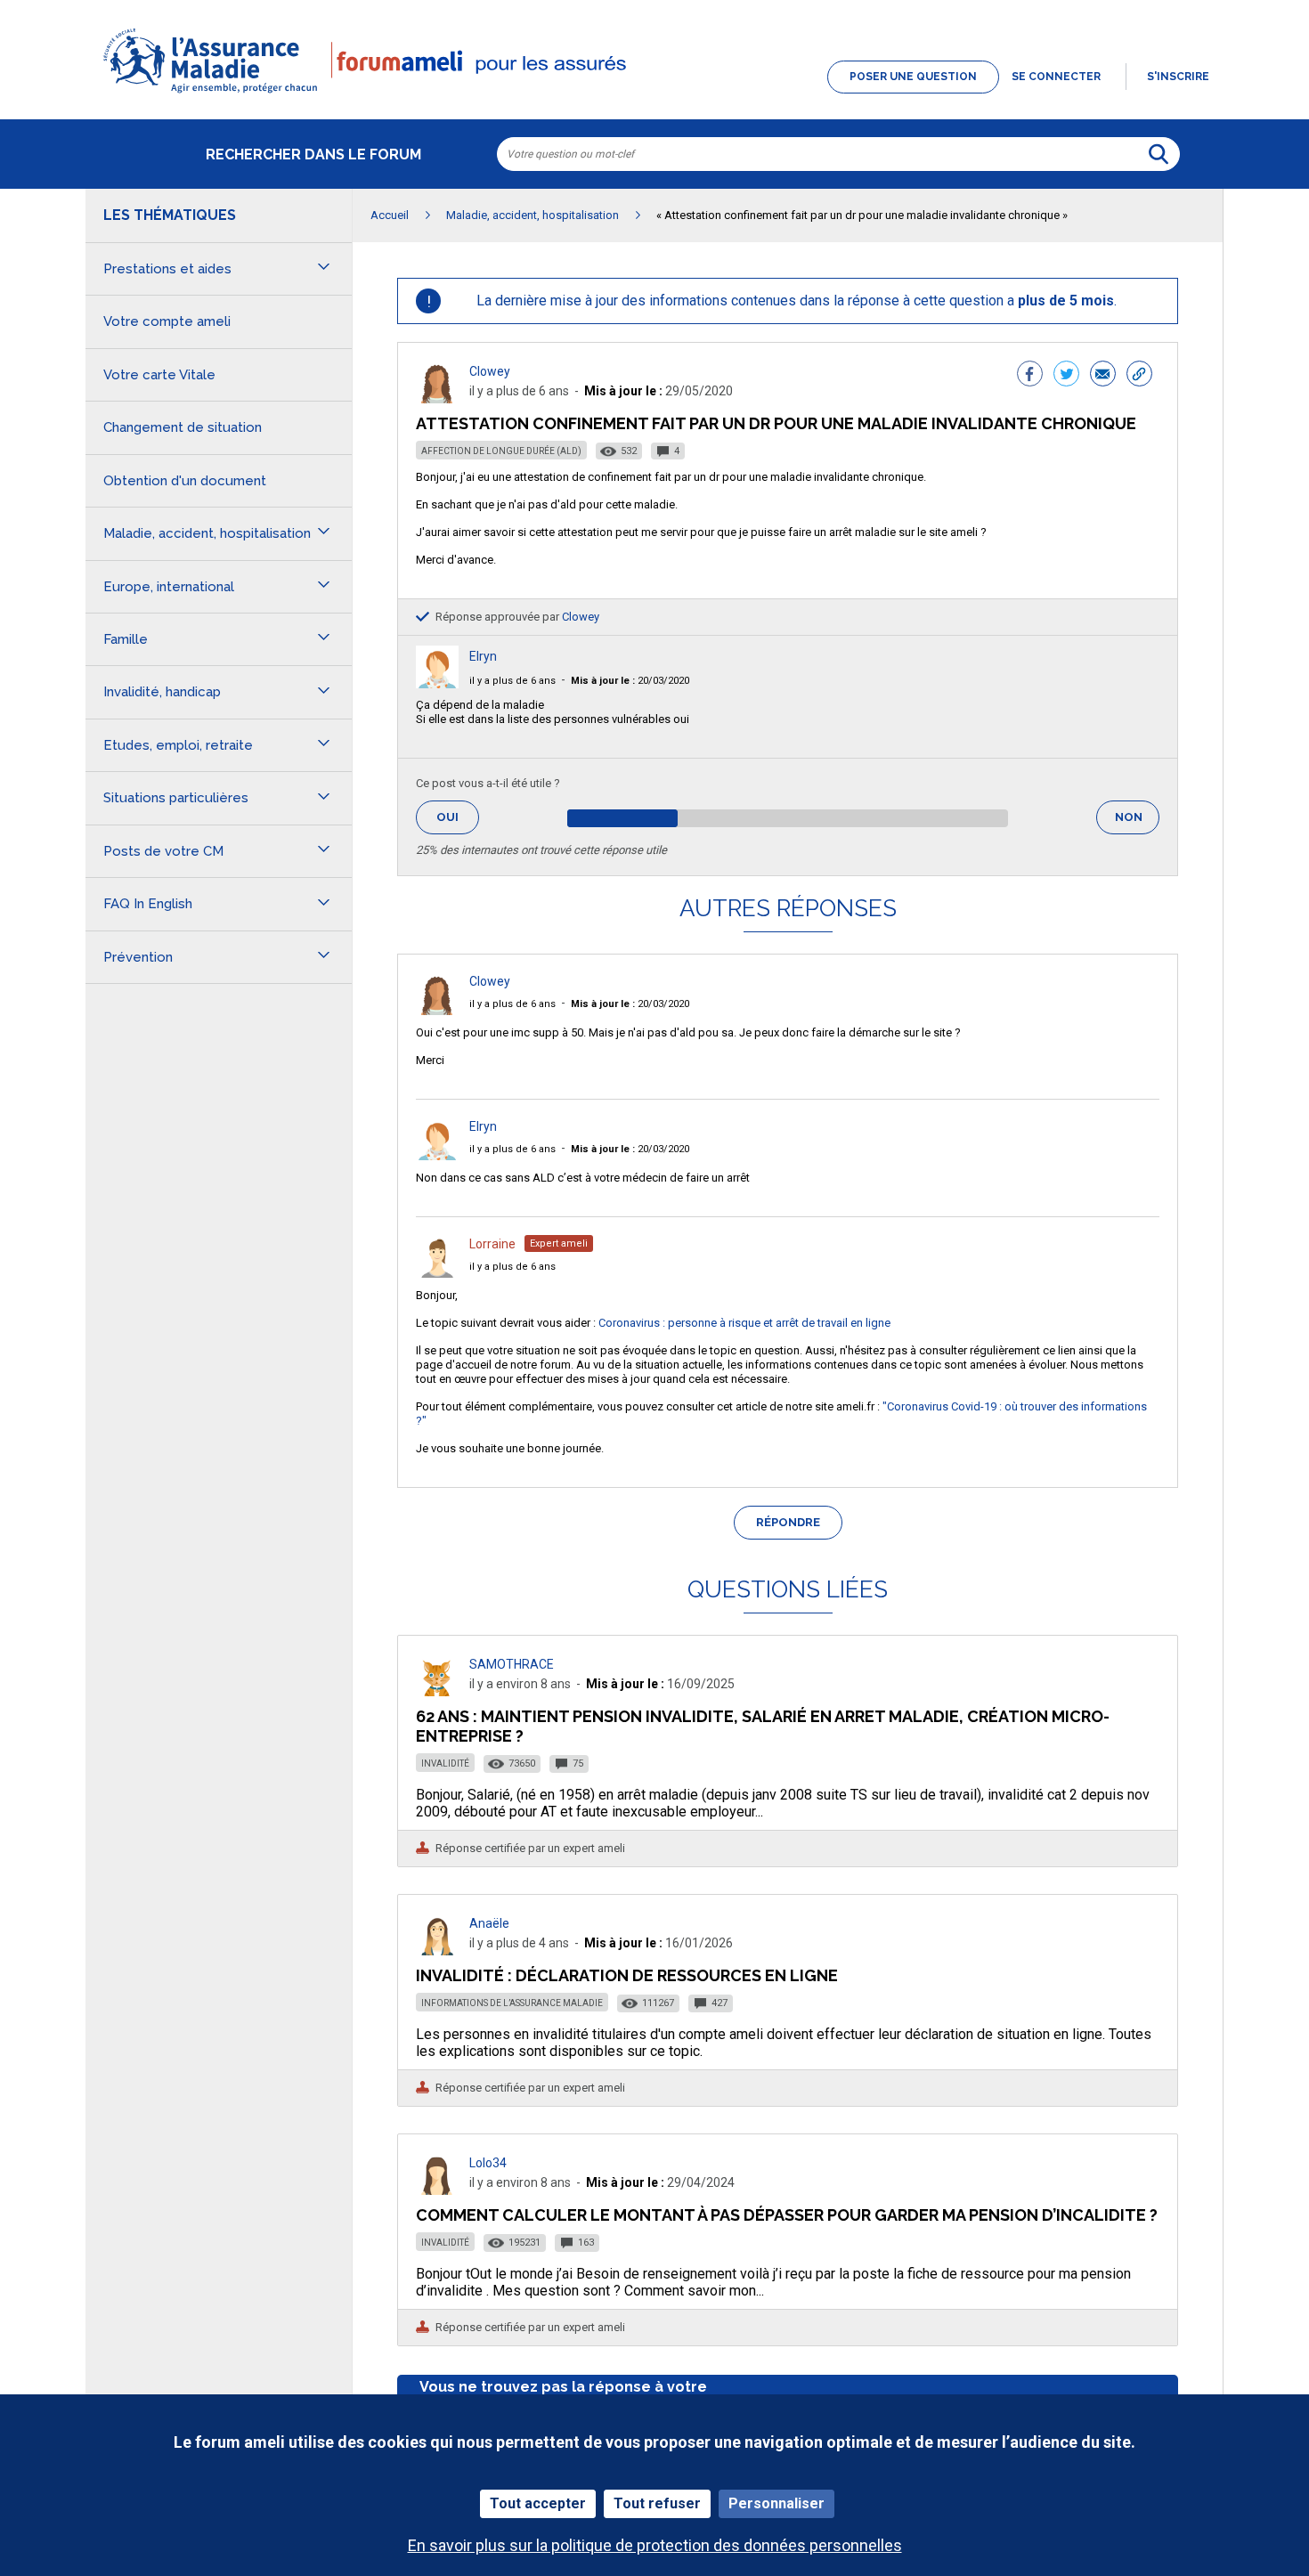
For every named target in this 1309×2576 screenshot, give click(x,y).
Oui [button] (458, 817)
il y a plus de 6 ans (512, 681)
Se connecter (1056, 77)
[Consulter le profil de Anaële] (437, 1950)
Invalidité (445, 1763)
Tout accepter (538, 2503)
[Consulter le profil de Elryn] (437, 683)
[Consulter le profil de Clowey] (437, 398)
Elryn (483, 656)
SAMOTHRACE (512, 1664)
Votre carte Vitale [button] (159, 375)
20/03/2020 (630, 681)
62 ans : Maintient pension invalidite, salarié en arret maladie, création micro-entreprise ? (763, 1726)
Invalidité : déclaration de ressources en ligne (627, 1975)
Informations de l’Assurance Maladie (512, 2003)
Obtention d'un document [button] (185, 481)
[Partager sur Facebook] (1030, 376)
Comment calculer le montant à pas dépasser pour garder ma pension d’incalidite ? (787, 2215)
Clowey (490, 371)
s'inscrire (1178, 77)
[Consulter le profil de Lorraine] (437, 1273)
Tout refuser (657, 2503)
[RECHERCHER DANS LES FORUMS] (1159, 154)
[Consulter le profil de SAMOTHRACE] (437, 1691)
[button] (654, 94)
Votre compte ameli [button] (167, 321)
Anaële (489, 1923)
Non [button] (1137, 822)
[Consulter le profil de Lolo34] (437, 2190)
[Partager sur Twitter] (1066, 376)
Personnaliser (776, 2503)
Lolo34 (488, 2163)
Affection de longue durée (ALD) (501, 451)
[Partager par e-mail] (1103, 376)
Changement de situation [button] (183, 427)
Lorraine (492, 1244)
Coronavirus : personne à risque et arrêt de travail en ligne (744, 1323)
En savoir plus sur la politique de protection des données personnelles (655, 2545)
